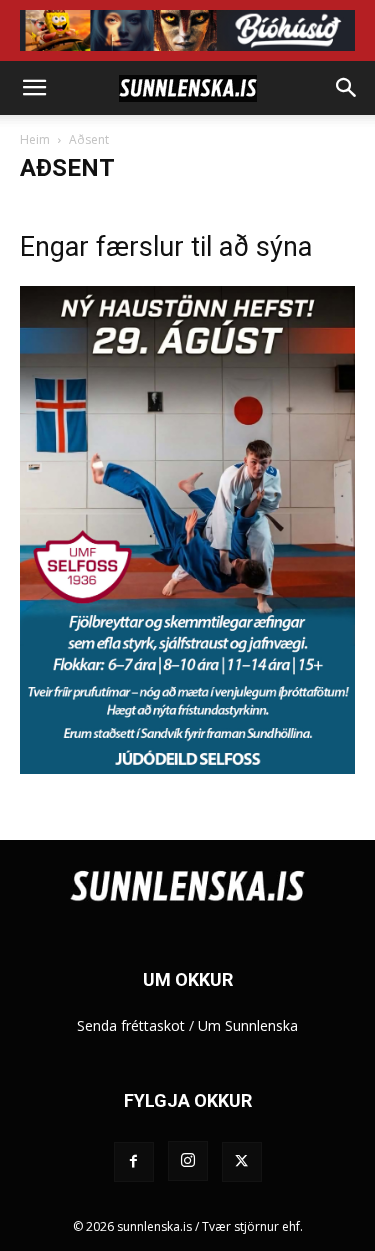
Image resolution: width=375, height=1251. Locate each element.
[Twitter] (242, 1162)
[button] (34, 88)
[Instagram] (188, 1161)
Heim (35, 139)
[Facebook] (134, 1162)
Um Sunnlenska (248, 1025)
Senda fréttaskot (131, 1025)
